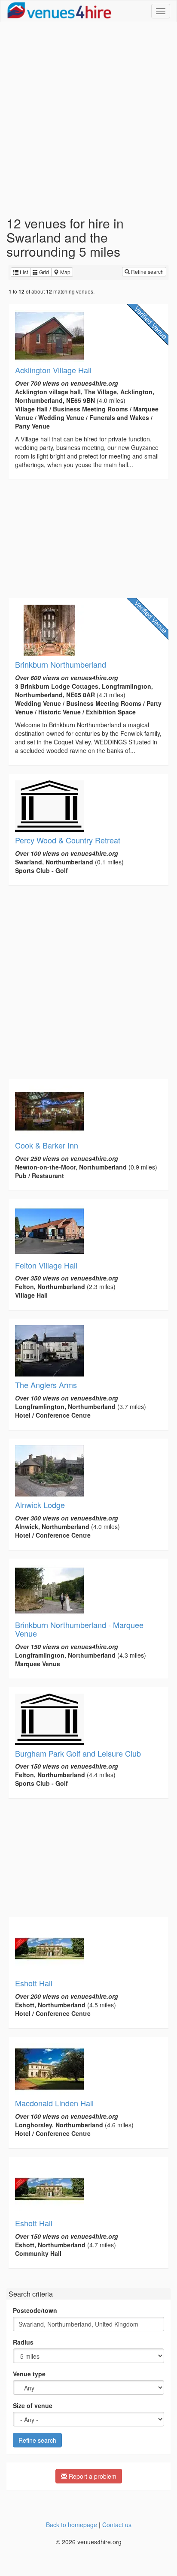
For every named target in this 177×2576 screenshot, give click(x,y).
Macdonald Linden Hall (54, 2103)
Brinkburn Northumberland (61, 664)
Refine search (147, 271)
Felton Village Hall (46, 1265)
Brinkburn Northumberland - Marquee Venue (79, 1629)
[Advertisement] (88, 119)
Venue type (29, 2374)
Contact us (117, 2525)
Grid (43, 272)
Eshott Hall (34, 1983)
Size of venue (33, 2405)
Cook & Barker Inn (47, 1145)
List (23, 272)
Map (65, 272)
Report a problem (92, 2476)
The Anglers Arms (46, 1385)
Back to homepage (72, 2525)
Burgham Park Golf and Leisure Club (78, 1753)
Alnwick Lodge (40, 1505)
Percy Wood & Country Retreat (68, 840)
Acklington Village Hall (53, 370)
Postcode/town (35, 2310)
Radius (23, 2342)
